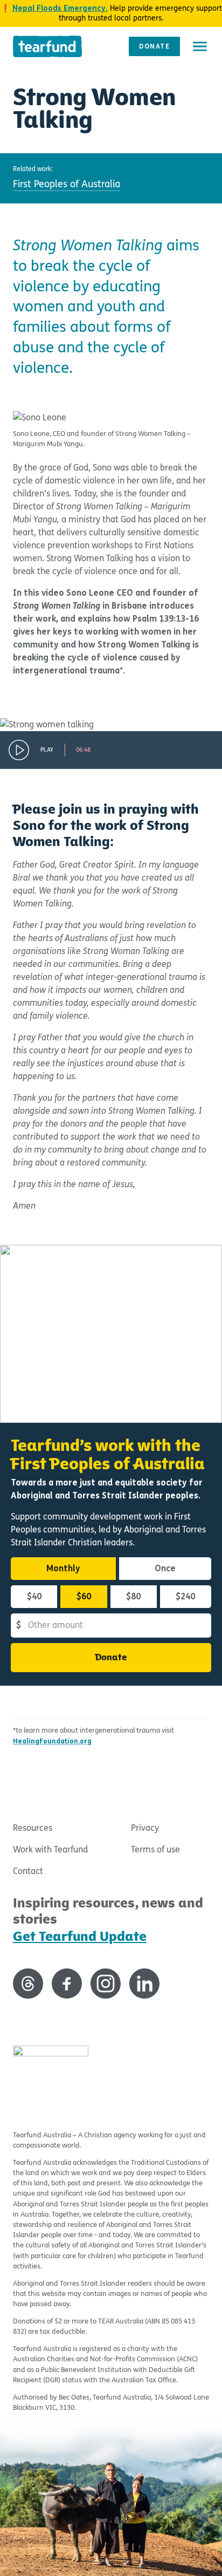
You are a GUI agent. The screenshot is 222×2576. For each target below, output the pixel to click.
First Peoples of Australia (67, 184)
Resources (33, 1828)
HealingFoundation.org (52, 1741)
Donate (154, 46)
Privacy (145, 1828)
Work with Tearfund (50, 1849)
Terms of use (155, 1849)
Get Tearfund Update (80, 1936)
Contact (28, 1871)
